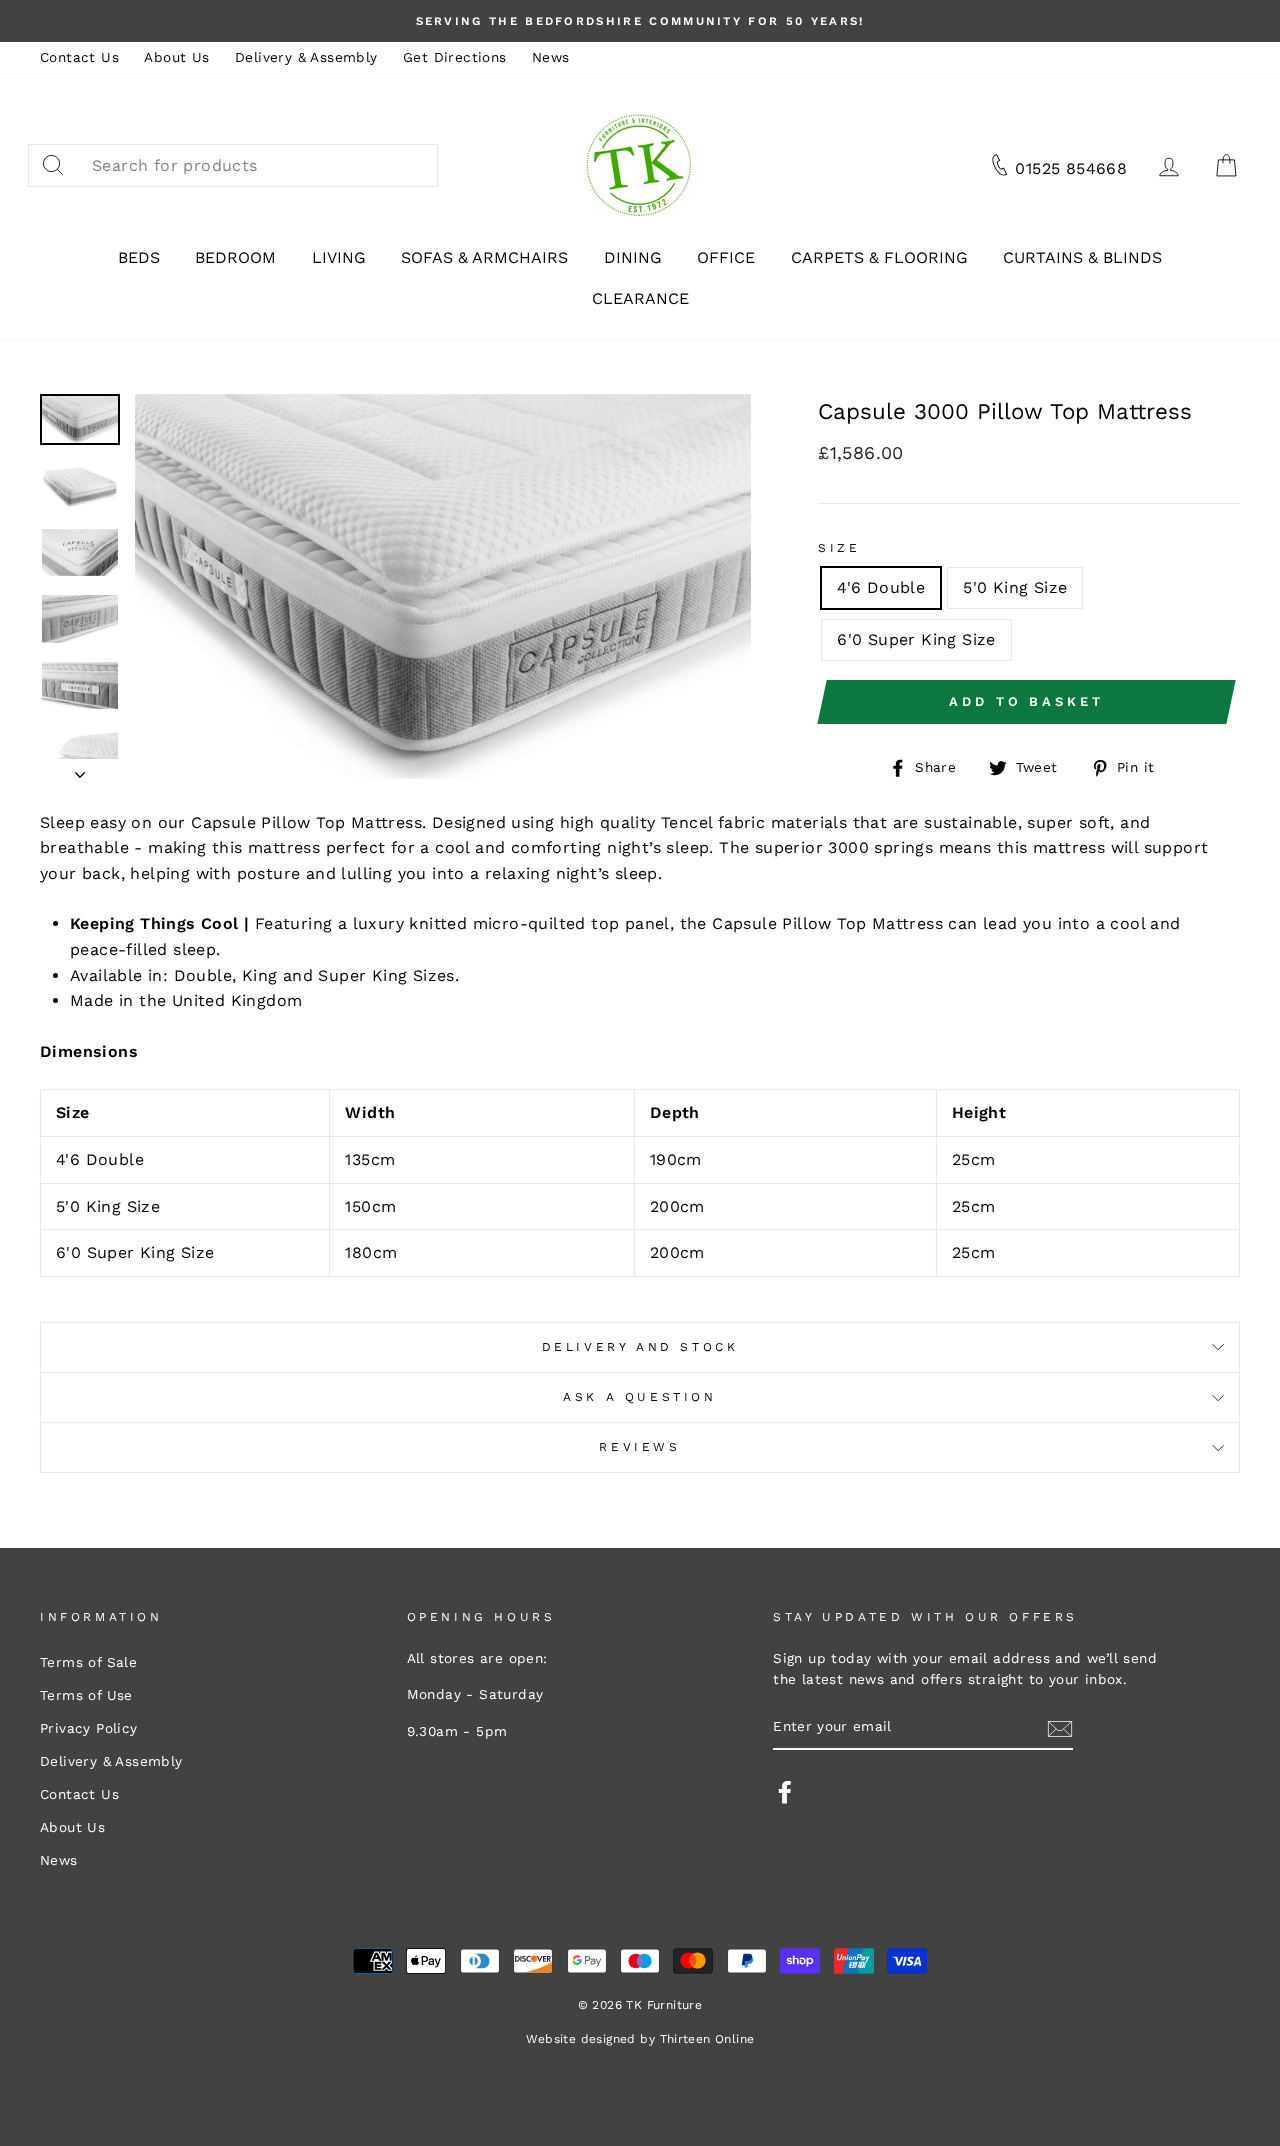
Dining (633, 257)
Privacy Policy (89, 1728)
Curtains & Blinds (1082, 257)
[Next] (80, 769)
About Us (176, 57)
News (551, 57)
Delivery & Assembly (306, 57)
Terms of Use (86, 1695)
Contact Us (79, 57)
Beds (139, 257)
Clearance (640, 298)
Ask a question (639, 1397)
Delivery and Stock (640, 1347)
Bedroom (235, 257)
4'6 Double (881, 587)
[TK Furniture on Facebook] (785, 1792)
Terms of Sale (88, 1662)
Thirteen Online (707, 2039)
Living (339, 257)
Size (839, 548)
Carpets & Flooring (879, 257)
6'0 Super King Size (916, 639)
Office (726, 257)
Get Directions (455, 57)
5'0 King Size (1015, 587)
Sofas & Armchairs (484, 257)
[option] (640, 21)
